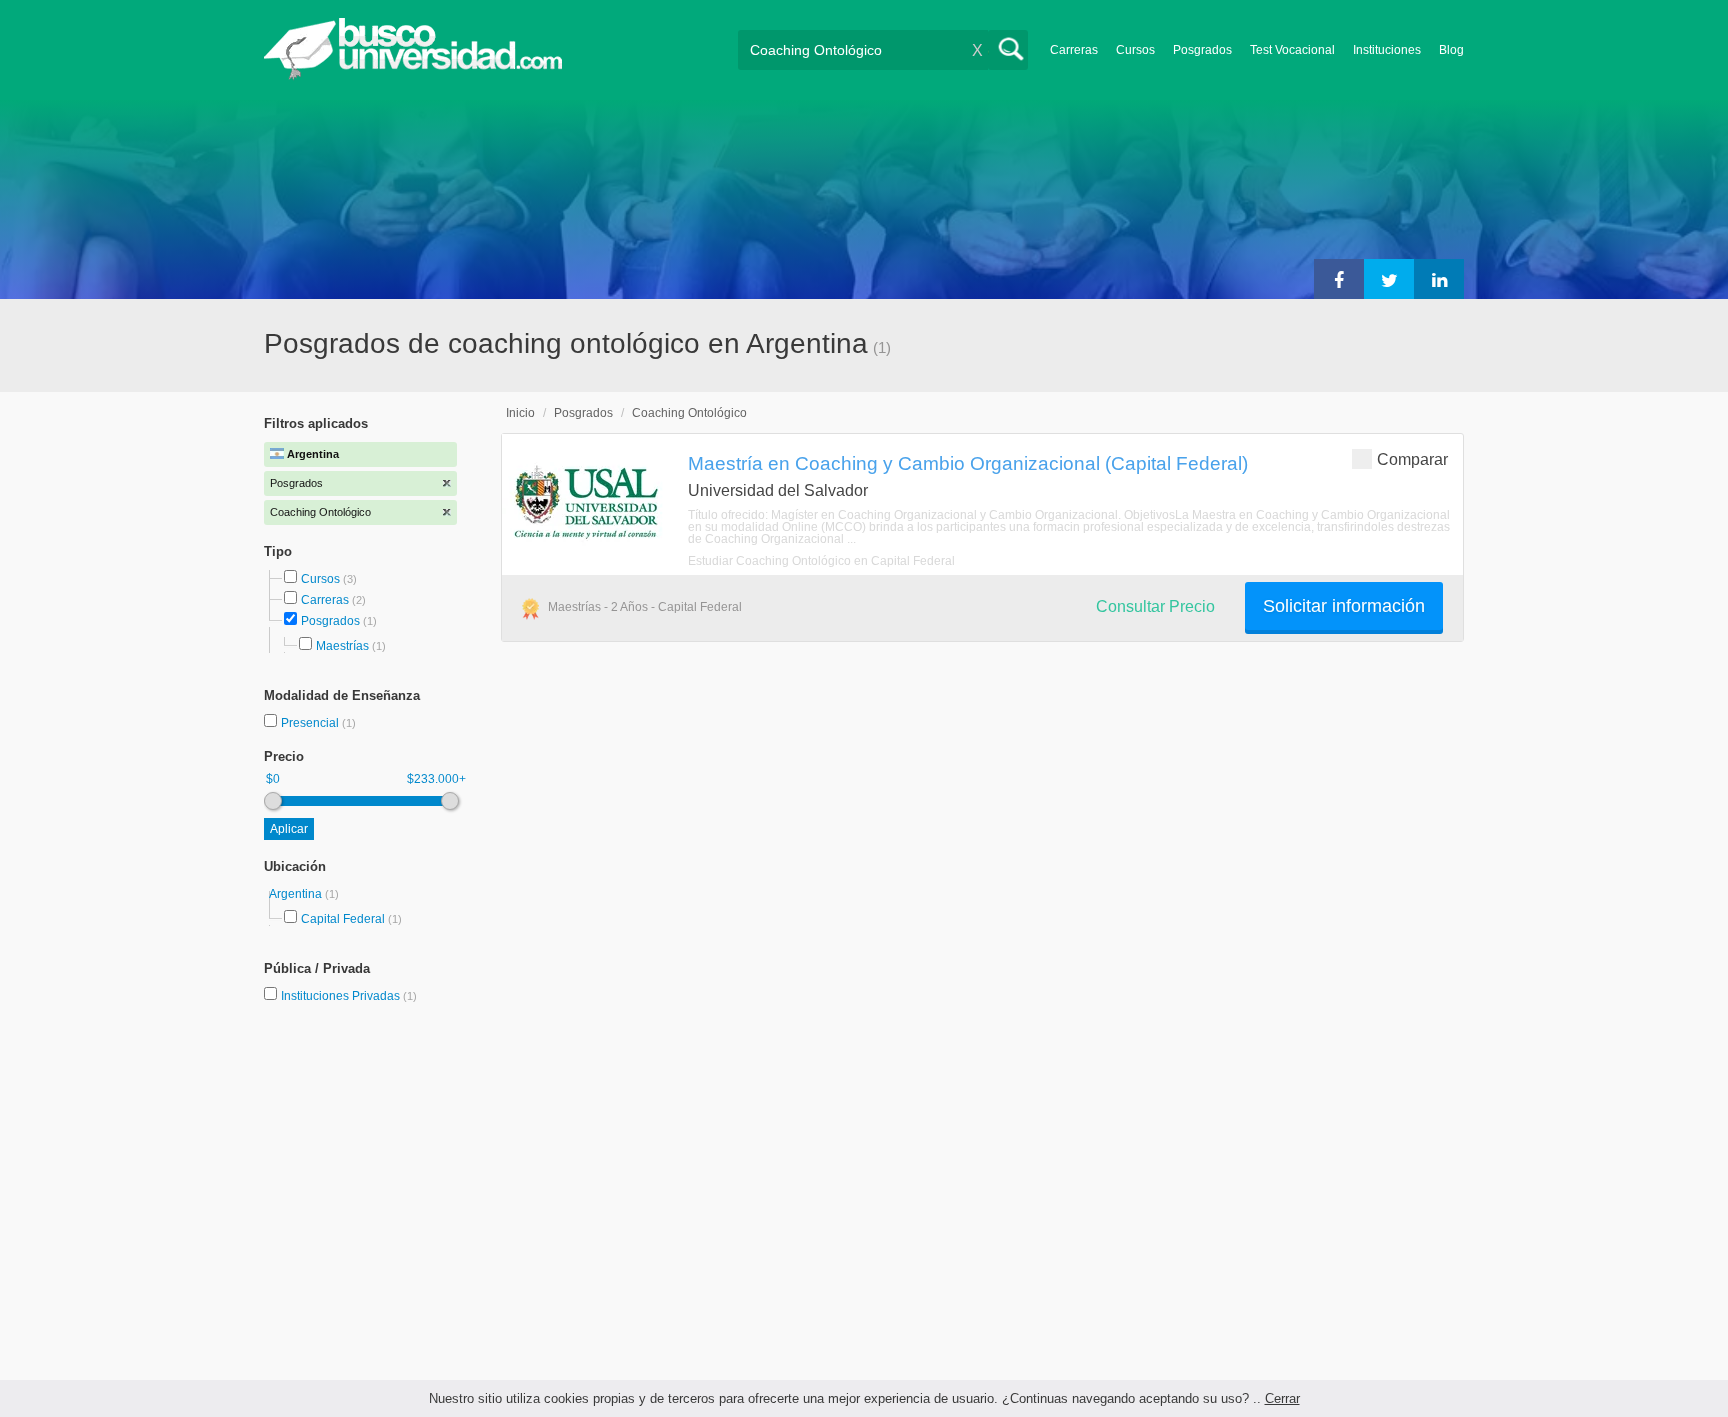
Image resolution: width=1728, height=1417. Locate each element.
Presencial (311, 723)
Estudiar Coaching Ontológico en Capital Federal (821, 561)
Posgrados (1202, 50)
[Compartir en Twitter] (1389, 279)
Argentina (297, 894)
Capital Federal (343, 919)
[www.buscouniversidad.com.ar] (413, 75)
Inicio (520, 413)
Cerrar (1282, 1398)
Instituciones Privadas (349, 996)
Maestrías (342, 646)
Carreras (1074, 50)
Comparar (1412, 459)
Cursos (1135, 50)
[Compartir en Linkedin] (1439, 279)
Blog (1451, 50)
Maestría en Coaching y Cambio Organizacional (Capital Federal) (968, 463)
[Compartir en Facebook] (1339, 279)
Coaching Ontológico (689, 413)
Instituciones (1387, 50)
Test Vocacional (1292, 50)
